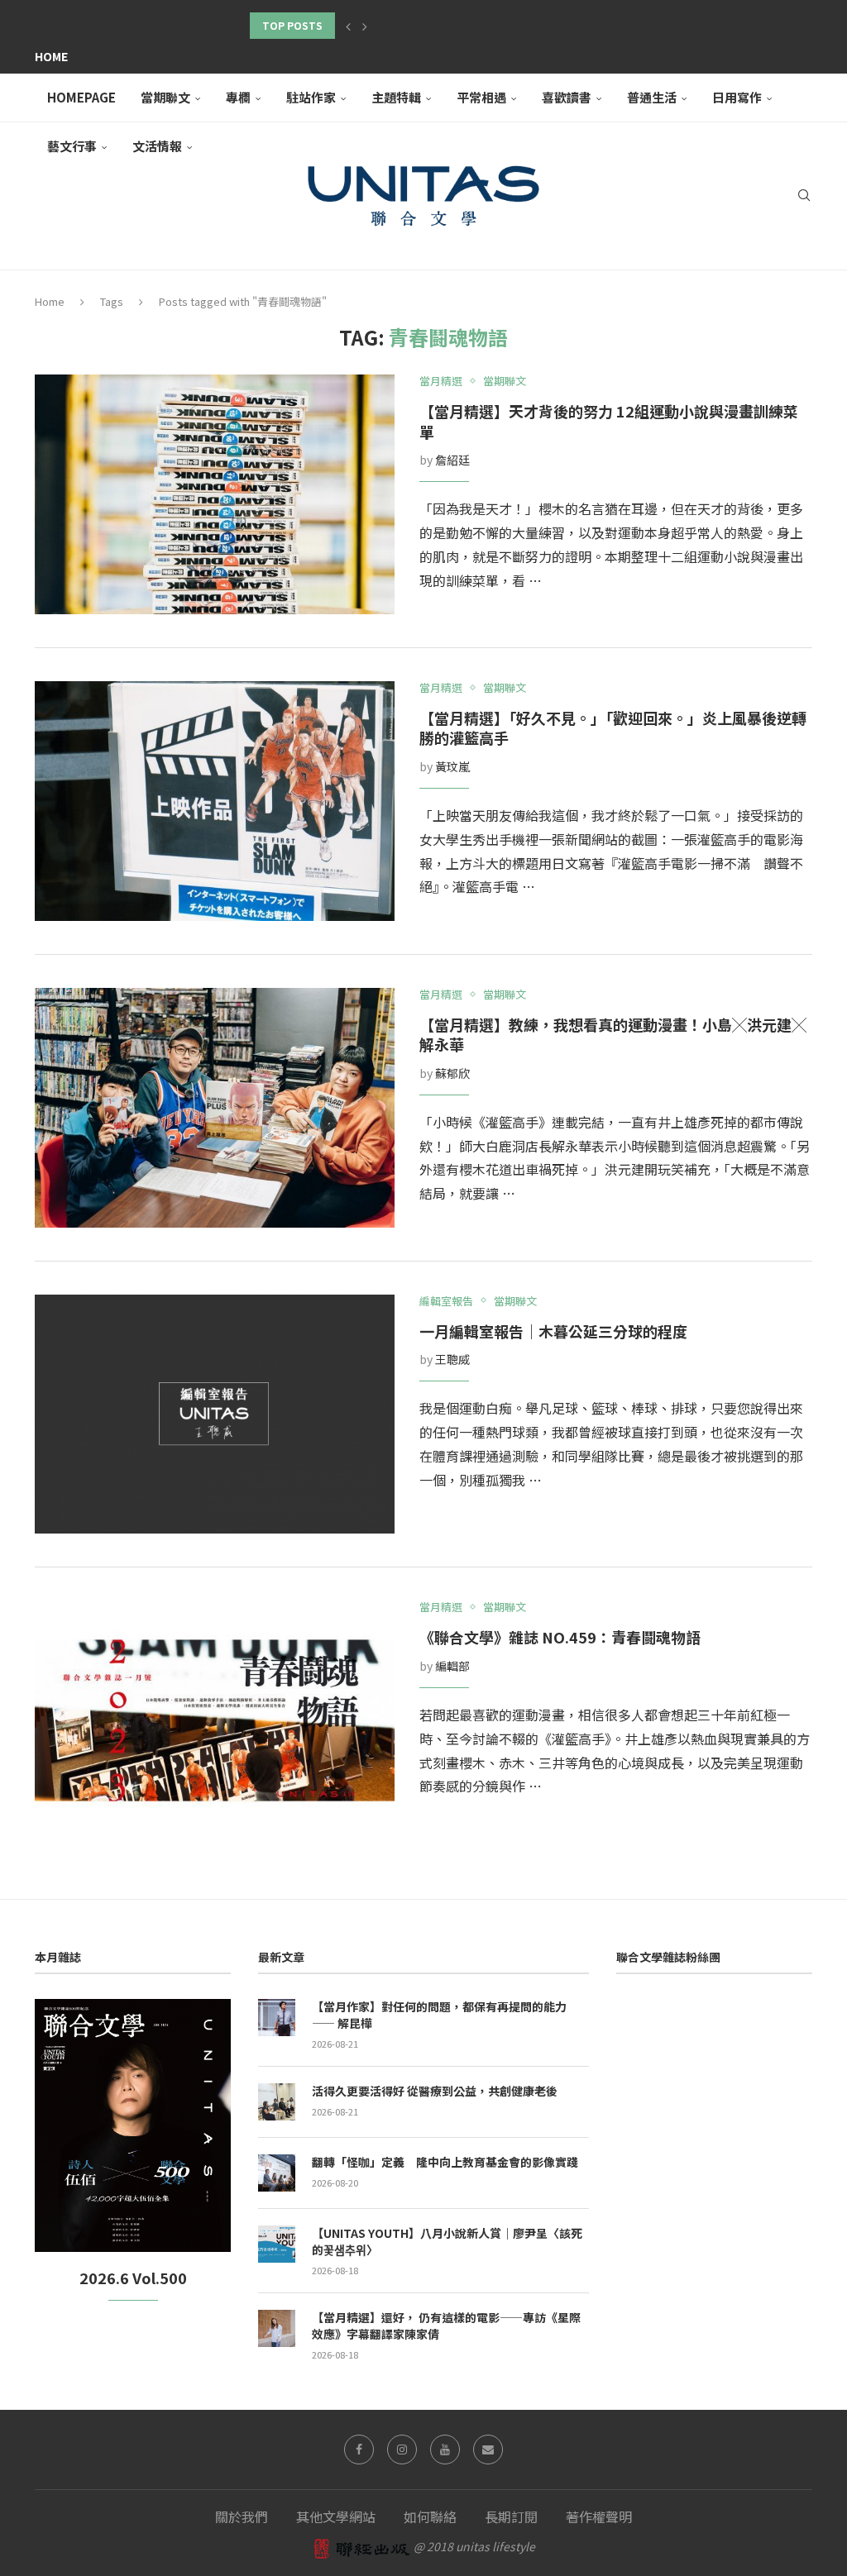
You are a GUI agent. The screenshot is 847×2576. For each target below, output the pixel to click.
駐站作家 (311, 97)
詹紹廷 (452, 460)
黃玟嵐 (452, 766)
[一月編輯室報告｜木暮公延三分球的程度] (215, 1414)
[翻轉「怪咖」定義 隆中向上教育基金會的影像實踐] (277, 2173)
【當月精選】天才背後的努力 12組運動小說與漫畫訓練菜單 (609, 421)
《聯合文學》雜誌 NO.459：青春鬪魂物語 (560, 1637)
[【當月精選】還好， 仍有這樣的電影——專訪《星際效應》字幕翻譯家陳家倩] (277, 2328)
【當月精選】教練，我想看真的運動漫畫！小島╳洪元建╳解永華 (613, 1035)
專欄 (238, 97)
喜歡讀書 (567, 97)
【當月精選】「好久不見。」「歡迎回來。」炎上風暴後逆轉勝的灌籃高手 (613, 728)
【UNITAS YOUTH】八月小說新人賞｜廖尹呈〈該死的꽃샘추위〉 (447, 2242)
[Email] (488, 2450)
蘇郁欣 (452, 1073)
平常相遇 (481, 97)
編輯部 (452, 1666)
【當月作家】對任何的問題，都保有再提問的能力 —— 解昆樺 (439, 2015)
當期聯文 (165, 97)
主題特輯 (396, 97)
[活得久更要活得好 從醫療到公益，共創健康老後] (277, 2102)
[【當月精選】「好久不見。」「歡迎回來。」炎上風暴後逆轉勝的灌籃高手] (215, 801)
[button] (348, 26)
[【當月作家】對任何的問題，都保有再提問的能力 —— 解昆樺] (277, 2018)
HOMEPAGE (81, 97)
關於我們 (242, 2516)
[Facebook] (359, 2450)
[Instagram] (402, 2450)
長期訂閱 (511, 2516)
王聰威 (452, 1359)
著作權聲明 (599, 2516)
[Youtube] (445, 2450)
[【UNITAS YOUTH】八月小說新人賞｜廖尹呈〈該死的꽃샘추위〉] (277, 2244)
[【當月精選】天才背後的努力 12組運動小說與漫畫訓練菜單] (215, 494)
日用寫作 (737, 97)
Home (51, 56)
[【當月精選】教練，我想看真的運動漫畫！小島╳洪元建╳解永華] (215, 1108)
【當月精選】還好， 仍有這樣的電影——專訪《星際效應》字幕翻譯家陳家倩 (446, 2326)
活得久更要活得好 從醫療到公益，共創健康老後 (435, 2091)
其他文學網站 (336, 2516)
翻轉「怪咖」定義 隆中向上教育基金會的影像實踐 (445, 2162)
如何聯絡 (430, 2516)
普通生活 (652, 97)
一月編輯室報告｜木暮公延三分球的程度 (553, 1331)
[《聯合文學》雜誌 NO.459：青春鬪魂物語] (215, 1720)
